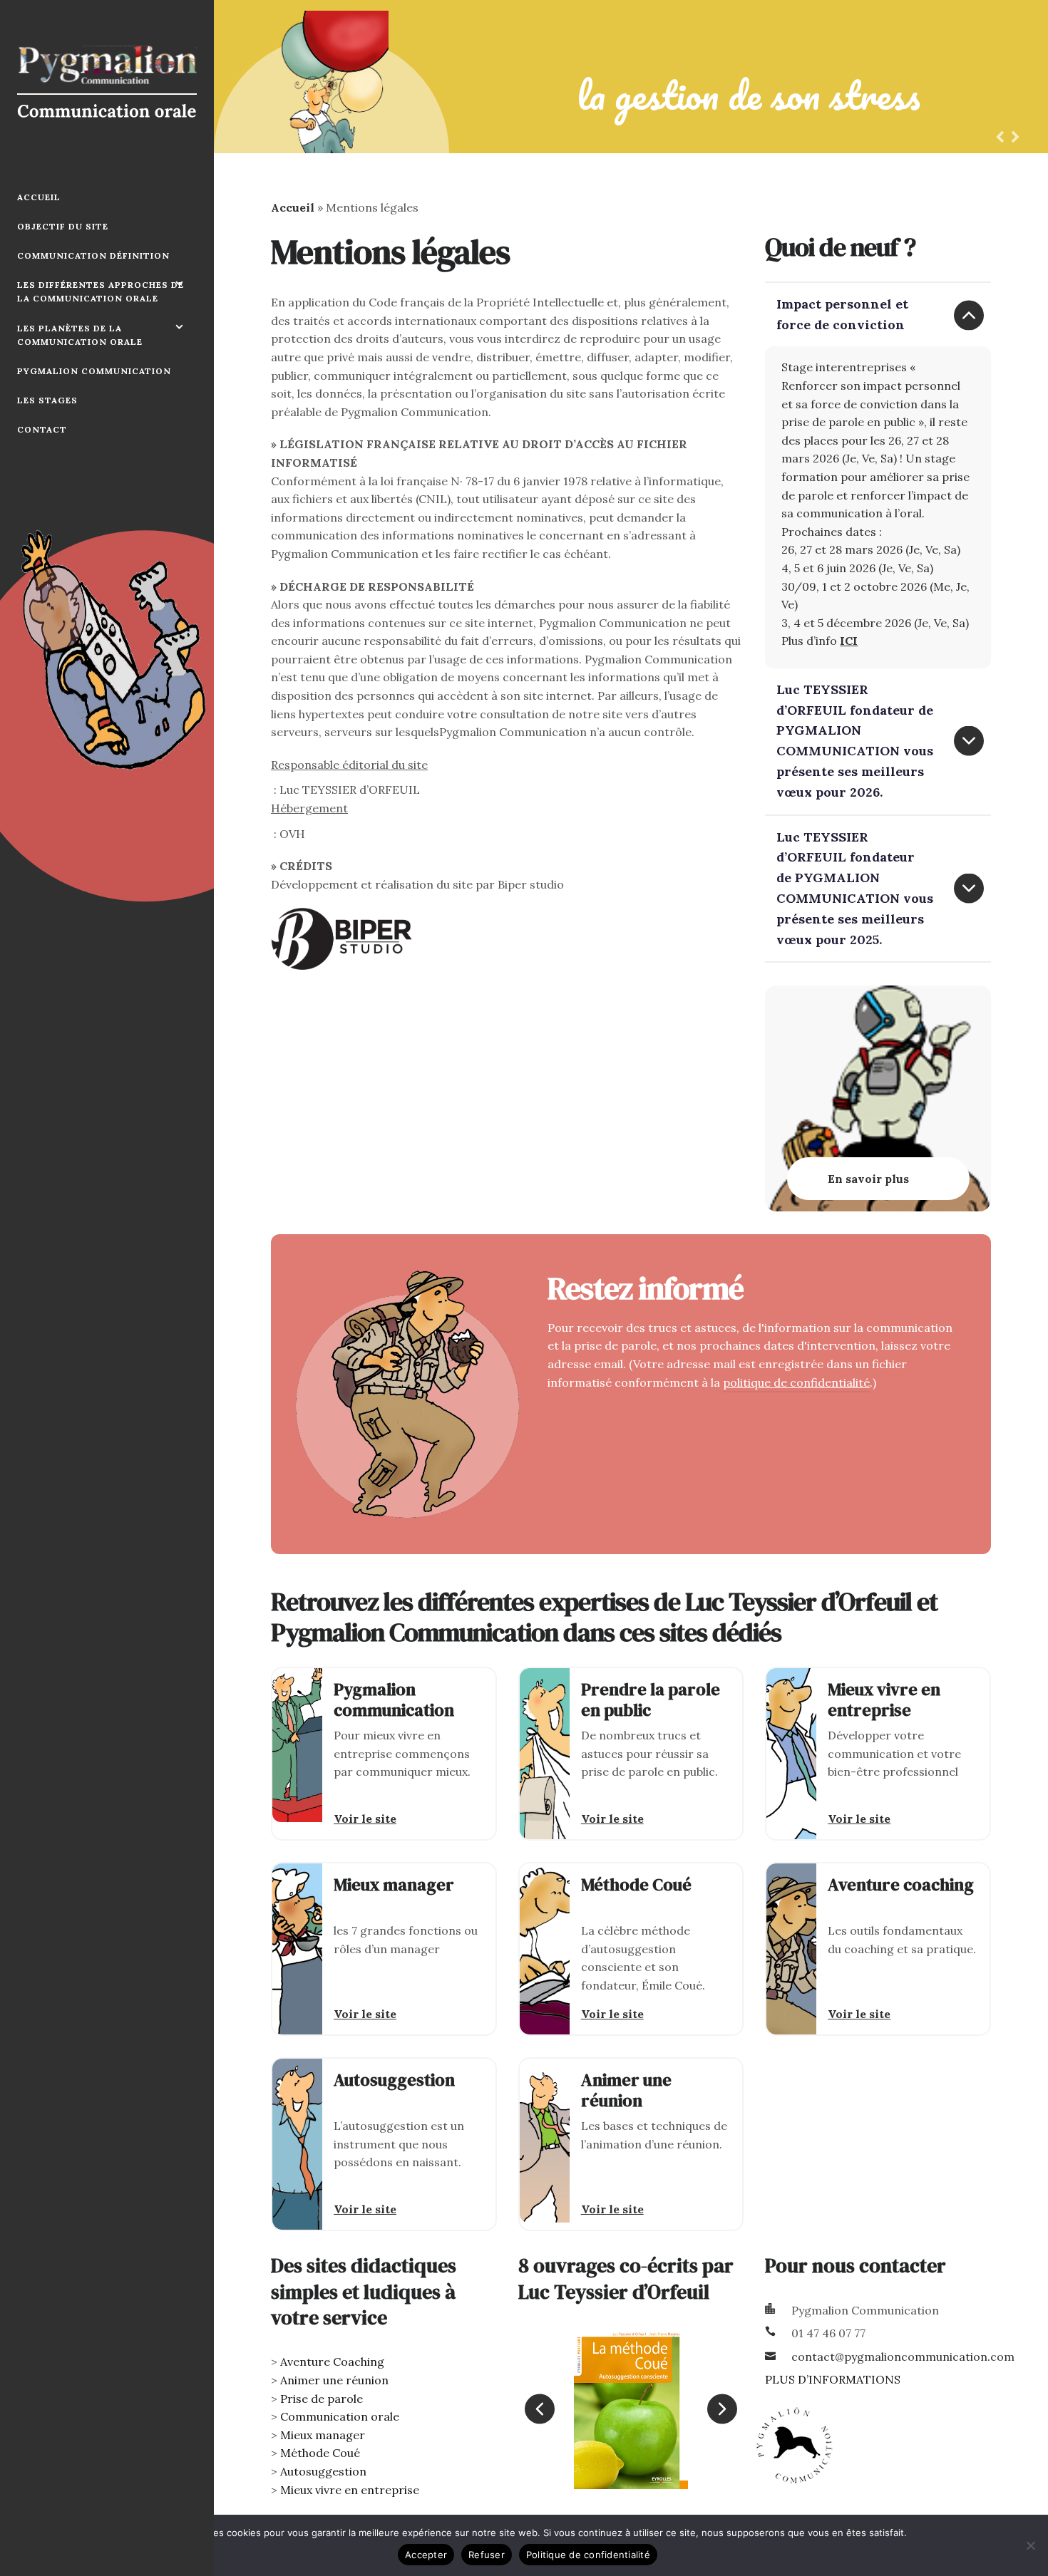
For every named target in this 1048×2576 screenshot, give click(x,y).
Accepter (426, 2555)
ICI (849, 641)
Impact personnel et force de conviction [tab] (842, 314)
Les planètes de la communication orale (80, 335)
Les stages (47, 400)
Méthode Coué (320, 2453)
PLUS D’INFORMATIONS (833, 2379)
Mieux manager (323, 2435)
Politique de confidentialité (588, 2555)
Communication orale (340, 2416)
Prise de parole (322, 2399)
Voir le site (365, 1819)
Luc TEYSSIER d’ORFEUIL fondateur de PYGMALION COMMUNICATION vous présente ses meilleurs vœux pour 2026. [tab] (855, 741)
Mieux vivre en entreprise (350, 2490)
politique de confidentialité (796, 1382)
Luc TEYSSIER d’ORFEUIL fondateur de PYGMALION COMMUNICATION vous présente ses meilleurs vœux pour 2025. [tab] (855, 888)
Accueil (39, 197)
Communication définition (93, 255)
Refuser (487, 2555)
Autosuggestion (323, 2471)
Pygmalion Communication (94, 371)
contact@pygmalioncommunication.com (903, 2357)
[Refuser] (1030, 2545)
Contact (42, 429)
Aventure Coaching (332, 2362)
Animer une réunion (334, 2380)
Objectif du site (63, 226)
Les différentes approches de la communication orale (101, 291)
